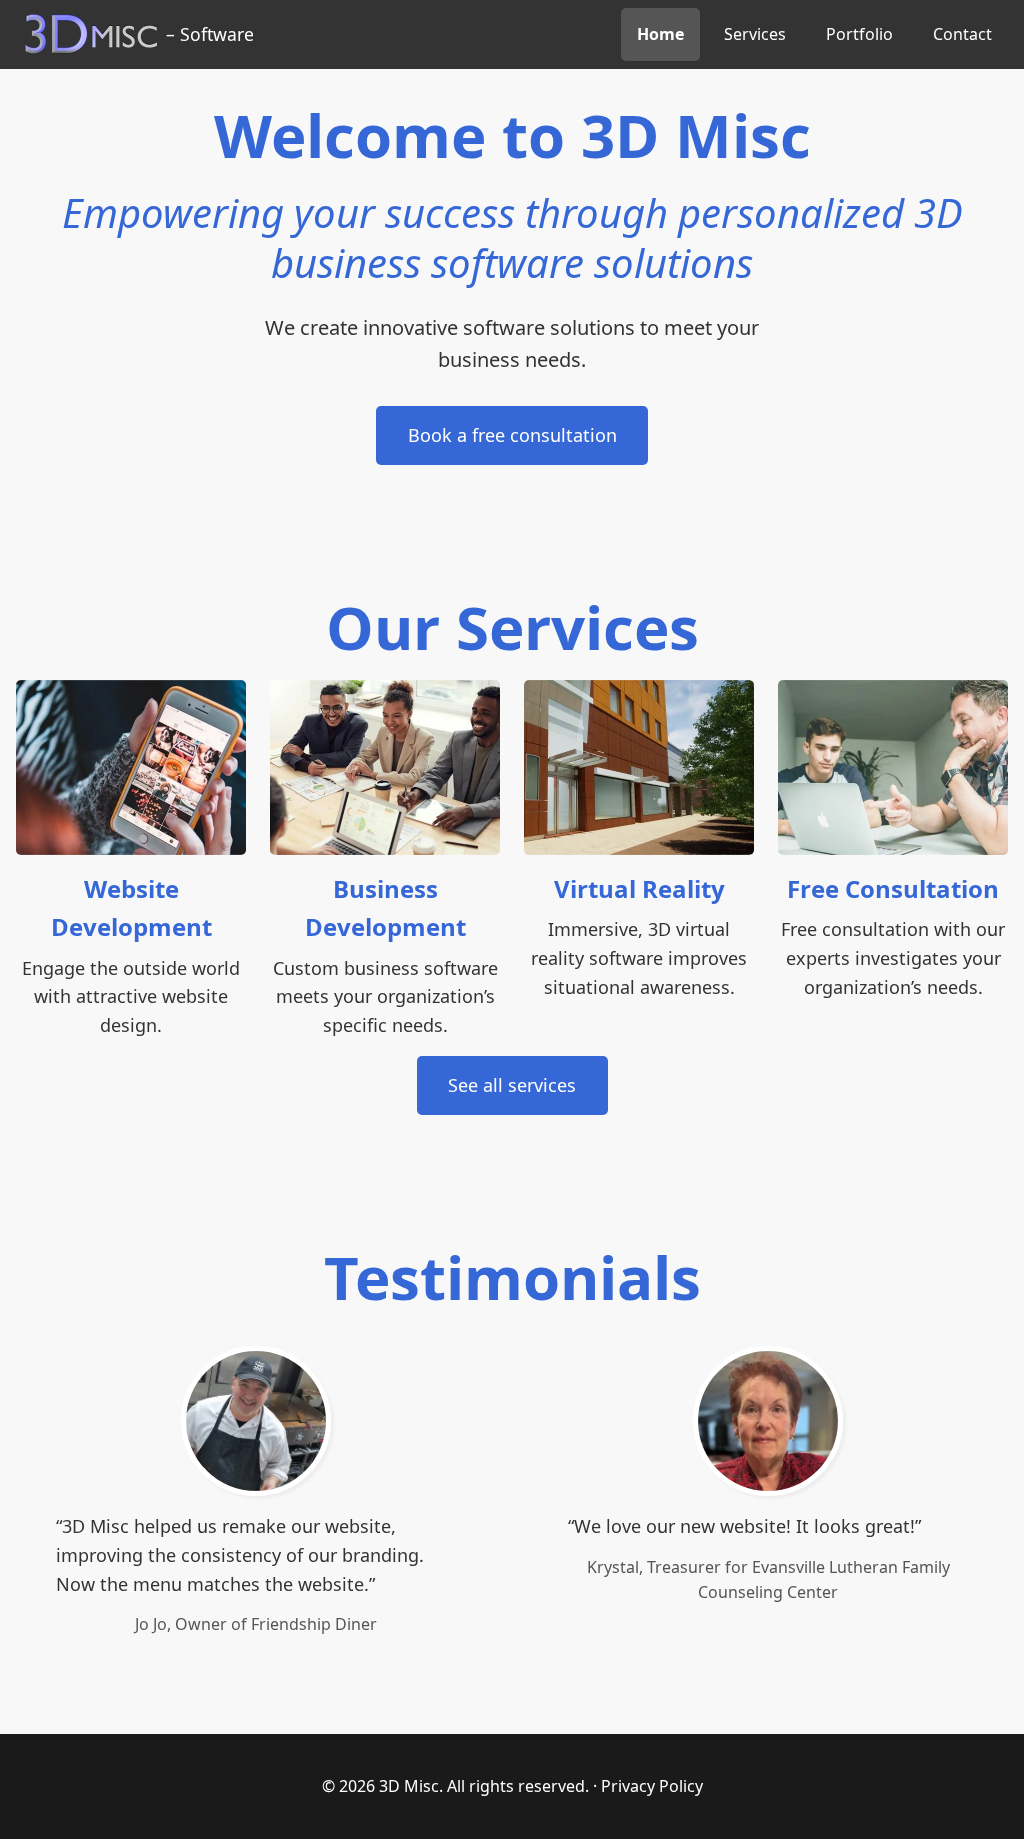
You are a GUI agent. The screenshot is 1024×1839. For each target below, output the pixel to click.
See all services (512, 1085)
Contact (962, 34)
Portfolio (859, 34)
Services (755, 34)
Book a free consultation (512, 435)
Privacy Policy (652, 1786)
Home (660, 34)
